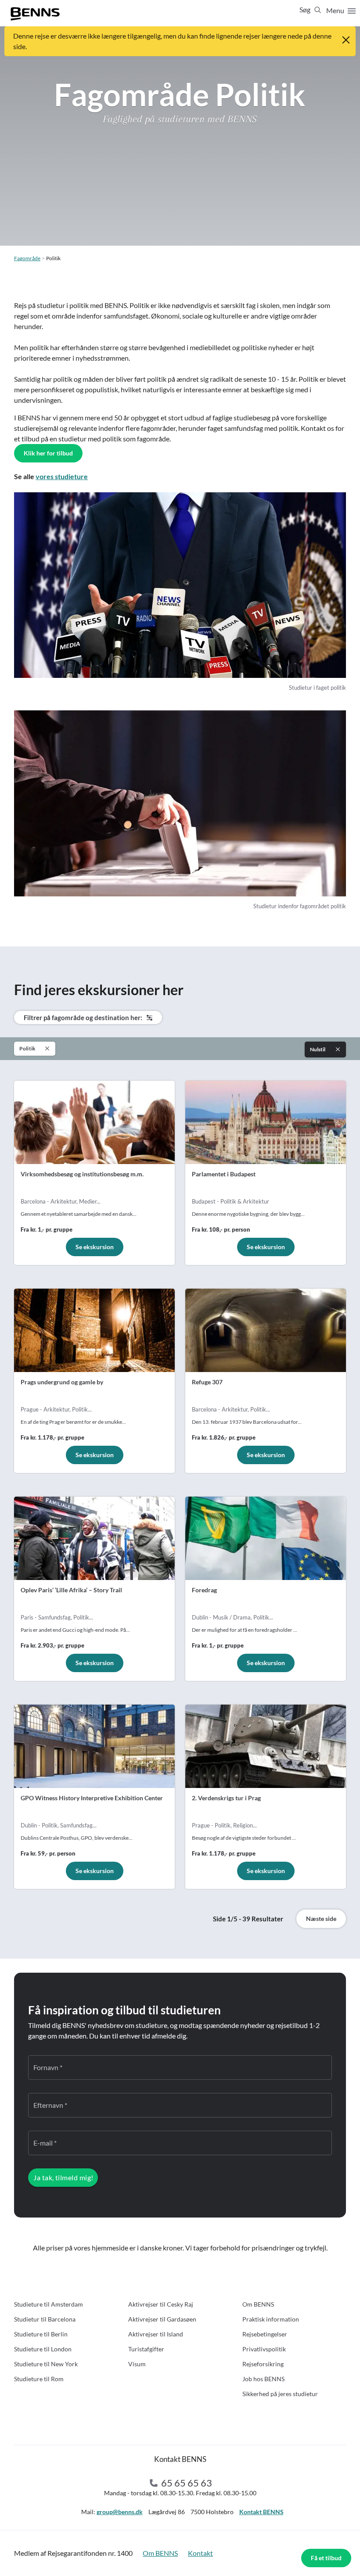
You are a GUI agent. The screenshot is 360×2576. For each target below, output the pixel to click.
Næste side (321, 1919)
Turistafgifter (146, 2349)
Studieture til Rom (39, 2379)
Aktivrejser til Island (156, 2334)
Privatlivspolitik (264, 2349)
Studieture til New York (46, 2364)
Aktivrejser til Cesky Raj (161, 2304)
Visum (137, 2364)
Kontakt (200, 2553)
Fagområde (27, 258)
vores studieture (62, 476)
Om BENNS (258, 2304)
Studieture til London (43, 2349)
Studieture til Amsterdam (49, 2304)
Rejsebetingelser (265, 2334)
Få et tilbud (326, 2558)
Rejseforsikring (263, 2364)
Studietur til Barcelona (45, 2319)
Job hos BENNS (263, 2379)
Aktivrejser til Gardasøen (162, 2319)
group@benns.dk (120, 2512)
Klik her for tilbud (48, 453)
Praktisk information (271, 2319)
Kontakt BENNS (261, 2512)
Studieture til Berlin (41, 2334)
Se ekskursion (95, 1247)
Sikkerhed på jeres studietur (280, 2394)
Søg (306, 9)
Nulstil (318, 1049)
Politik (27, 1048)
